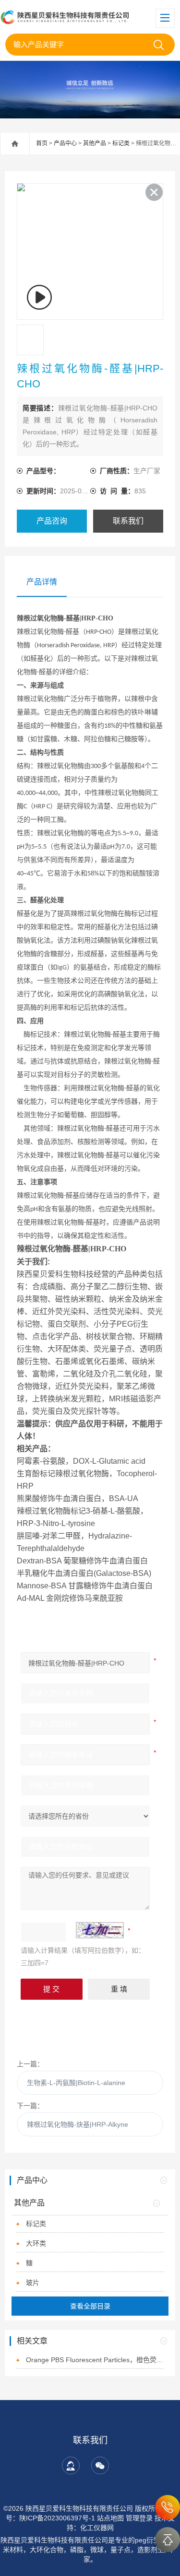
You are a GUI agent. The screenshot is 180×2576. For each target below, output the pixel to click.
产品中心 (65, 143)
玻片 (33, 2283)
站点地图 (110, 2518)
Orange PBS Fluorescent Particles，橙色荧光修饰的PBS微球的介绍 (95, 2360)
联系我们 (128, 521)
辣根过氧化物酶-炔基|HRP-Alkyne (78, 2124)
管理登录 (139, 2518)
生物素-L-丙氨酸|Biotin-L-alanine (76, 2083)
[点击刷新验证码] (100, 1930)
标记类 (121, 143)
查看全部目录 (90, 2306)
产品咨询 (52, 521)
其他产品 (95, 143)
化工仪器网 (97, 2528)
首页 (42, 143)
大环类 (36, 2243)
